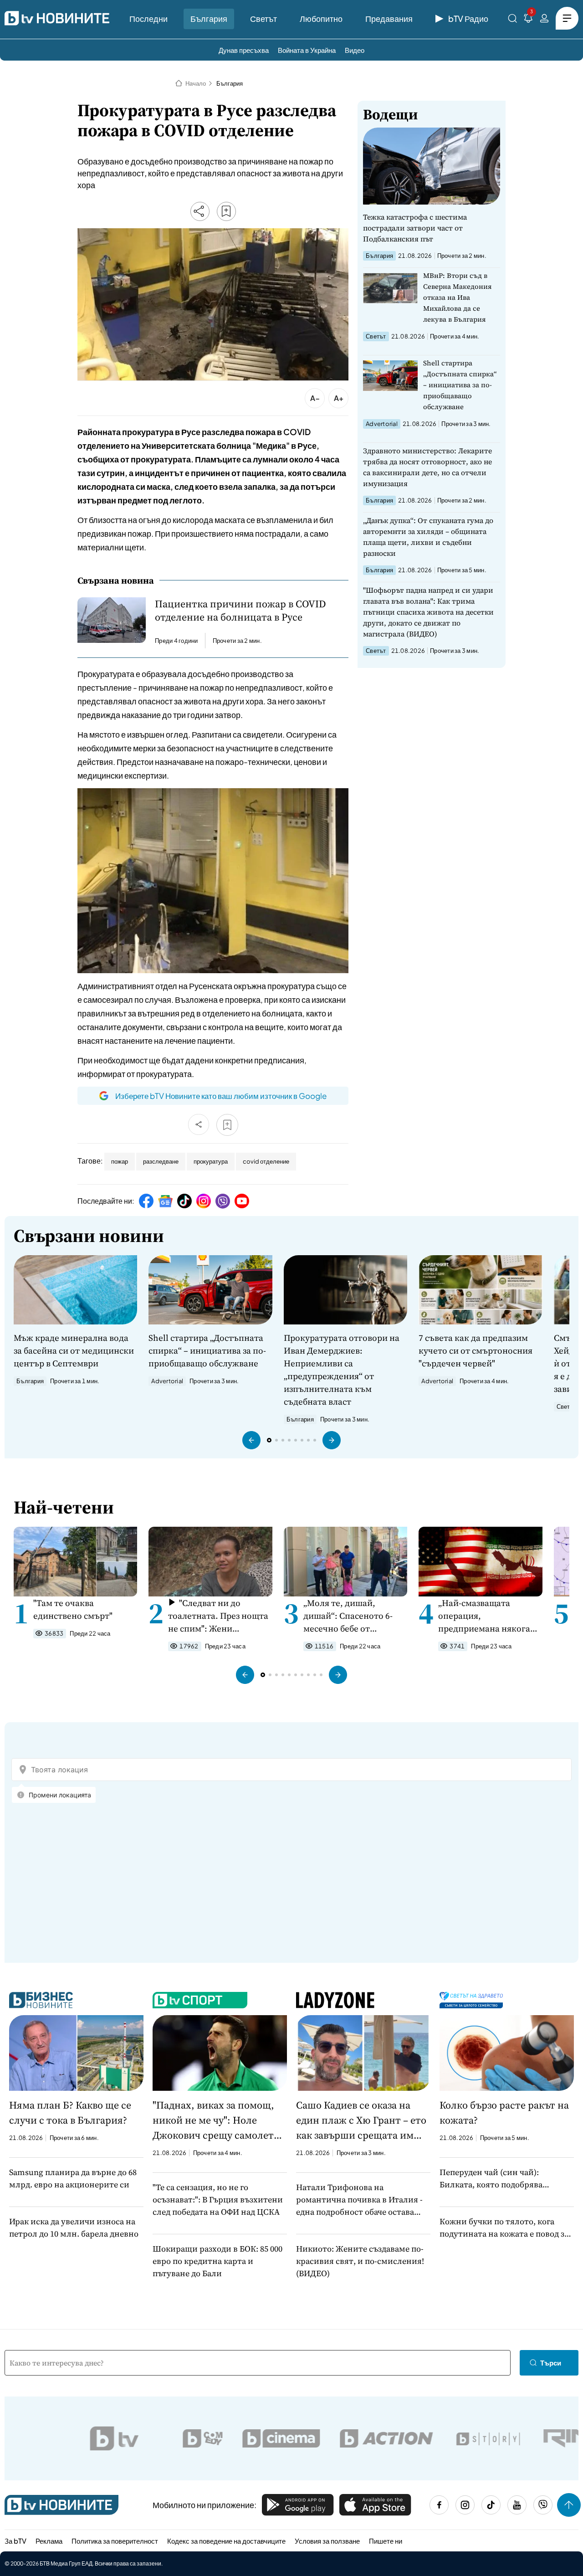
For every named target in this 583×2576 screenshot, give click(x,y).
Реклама (49, 2541)
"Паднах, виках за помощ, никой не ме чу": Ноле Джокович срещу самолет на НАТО (213, 2120)
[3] (528, 20)
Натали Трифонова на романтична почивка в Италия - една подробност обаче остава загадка (359, 2200)
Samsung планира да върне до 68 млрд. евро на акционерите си (73, 2178)
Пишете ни (386, 2541)
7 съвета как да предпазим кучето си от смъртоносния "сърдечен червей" (476, 1350)
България (209, 18)
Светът (263, 18)
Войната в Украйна (307, 50)
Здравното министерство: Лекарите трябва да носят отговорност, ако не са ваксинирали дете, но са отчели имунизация (427, 467)
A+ (339, 398)
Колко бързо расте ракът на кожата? (504, 2112)
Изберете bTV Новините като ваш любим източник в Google (221, 1096)
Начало (196, 83)
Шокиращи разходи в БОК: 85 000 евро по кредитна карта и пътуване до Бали (217, 2261)
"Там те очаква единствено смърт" (73, 1609)
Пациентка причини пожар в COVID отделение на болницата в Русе (240, 611)
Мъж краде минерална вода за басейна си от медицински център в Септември (74, 1350)
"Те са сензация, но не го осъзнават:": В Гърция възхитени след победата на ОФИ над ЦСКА (218, 2199)
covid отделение (266, 1161)
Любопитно (321, 18)
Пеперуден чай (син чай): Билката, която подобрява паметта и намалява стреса (494, 2178)
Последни (148, 18)
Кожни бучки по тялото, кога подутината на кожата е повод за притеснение (504, 2228)
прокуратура (211, 1161)
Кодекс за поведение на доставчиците (226, 2541)
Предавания (389, 18)
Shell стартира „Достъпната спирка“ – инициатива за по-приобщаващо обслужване (460, 385)
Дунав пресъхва (244, 50)
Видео (355, 50)
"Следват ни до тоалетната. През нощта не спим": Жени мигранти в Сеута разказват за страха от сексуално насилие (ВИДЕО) (218, 1616)
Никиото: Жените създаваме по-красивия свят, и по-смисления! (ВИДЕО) (360, 2261)
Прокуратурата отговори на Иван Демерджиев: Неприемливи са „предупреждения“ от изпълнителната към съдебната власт (342, 1370)
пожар (120, 1161)
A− (315, 398)
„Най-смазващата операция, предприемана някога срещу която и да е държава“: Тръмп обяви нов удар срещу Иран (487, 1616)
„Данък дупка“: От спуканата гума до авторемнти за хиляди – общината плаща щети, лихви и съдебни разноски (428, 537)
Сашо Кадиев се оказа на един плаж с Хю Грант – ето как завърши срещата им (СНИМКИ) (361, 2120)
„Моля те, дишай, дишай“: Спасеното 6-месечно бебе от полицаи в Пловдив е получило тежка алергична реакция (348, 1616)
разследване (161, 1161)
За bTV (15, 2541)
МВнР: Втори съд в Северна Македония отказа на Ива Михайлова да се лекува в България (458, 297)
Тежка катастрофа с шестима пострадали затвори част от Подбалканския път (415, 228)
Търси (551, 2363)
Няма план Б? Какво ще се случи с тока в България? (70, 2112)
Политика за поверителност (115, 2541)
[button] (251, 1440)
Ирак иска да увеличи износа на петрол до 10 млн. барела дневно (74, 2227)
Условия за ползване (327, 2541)
